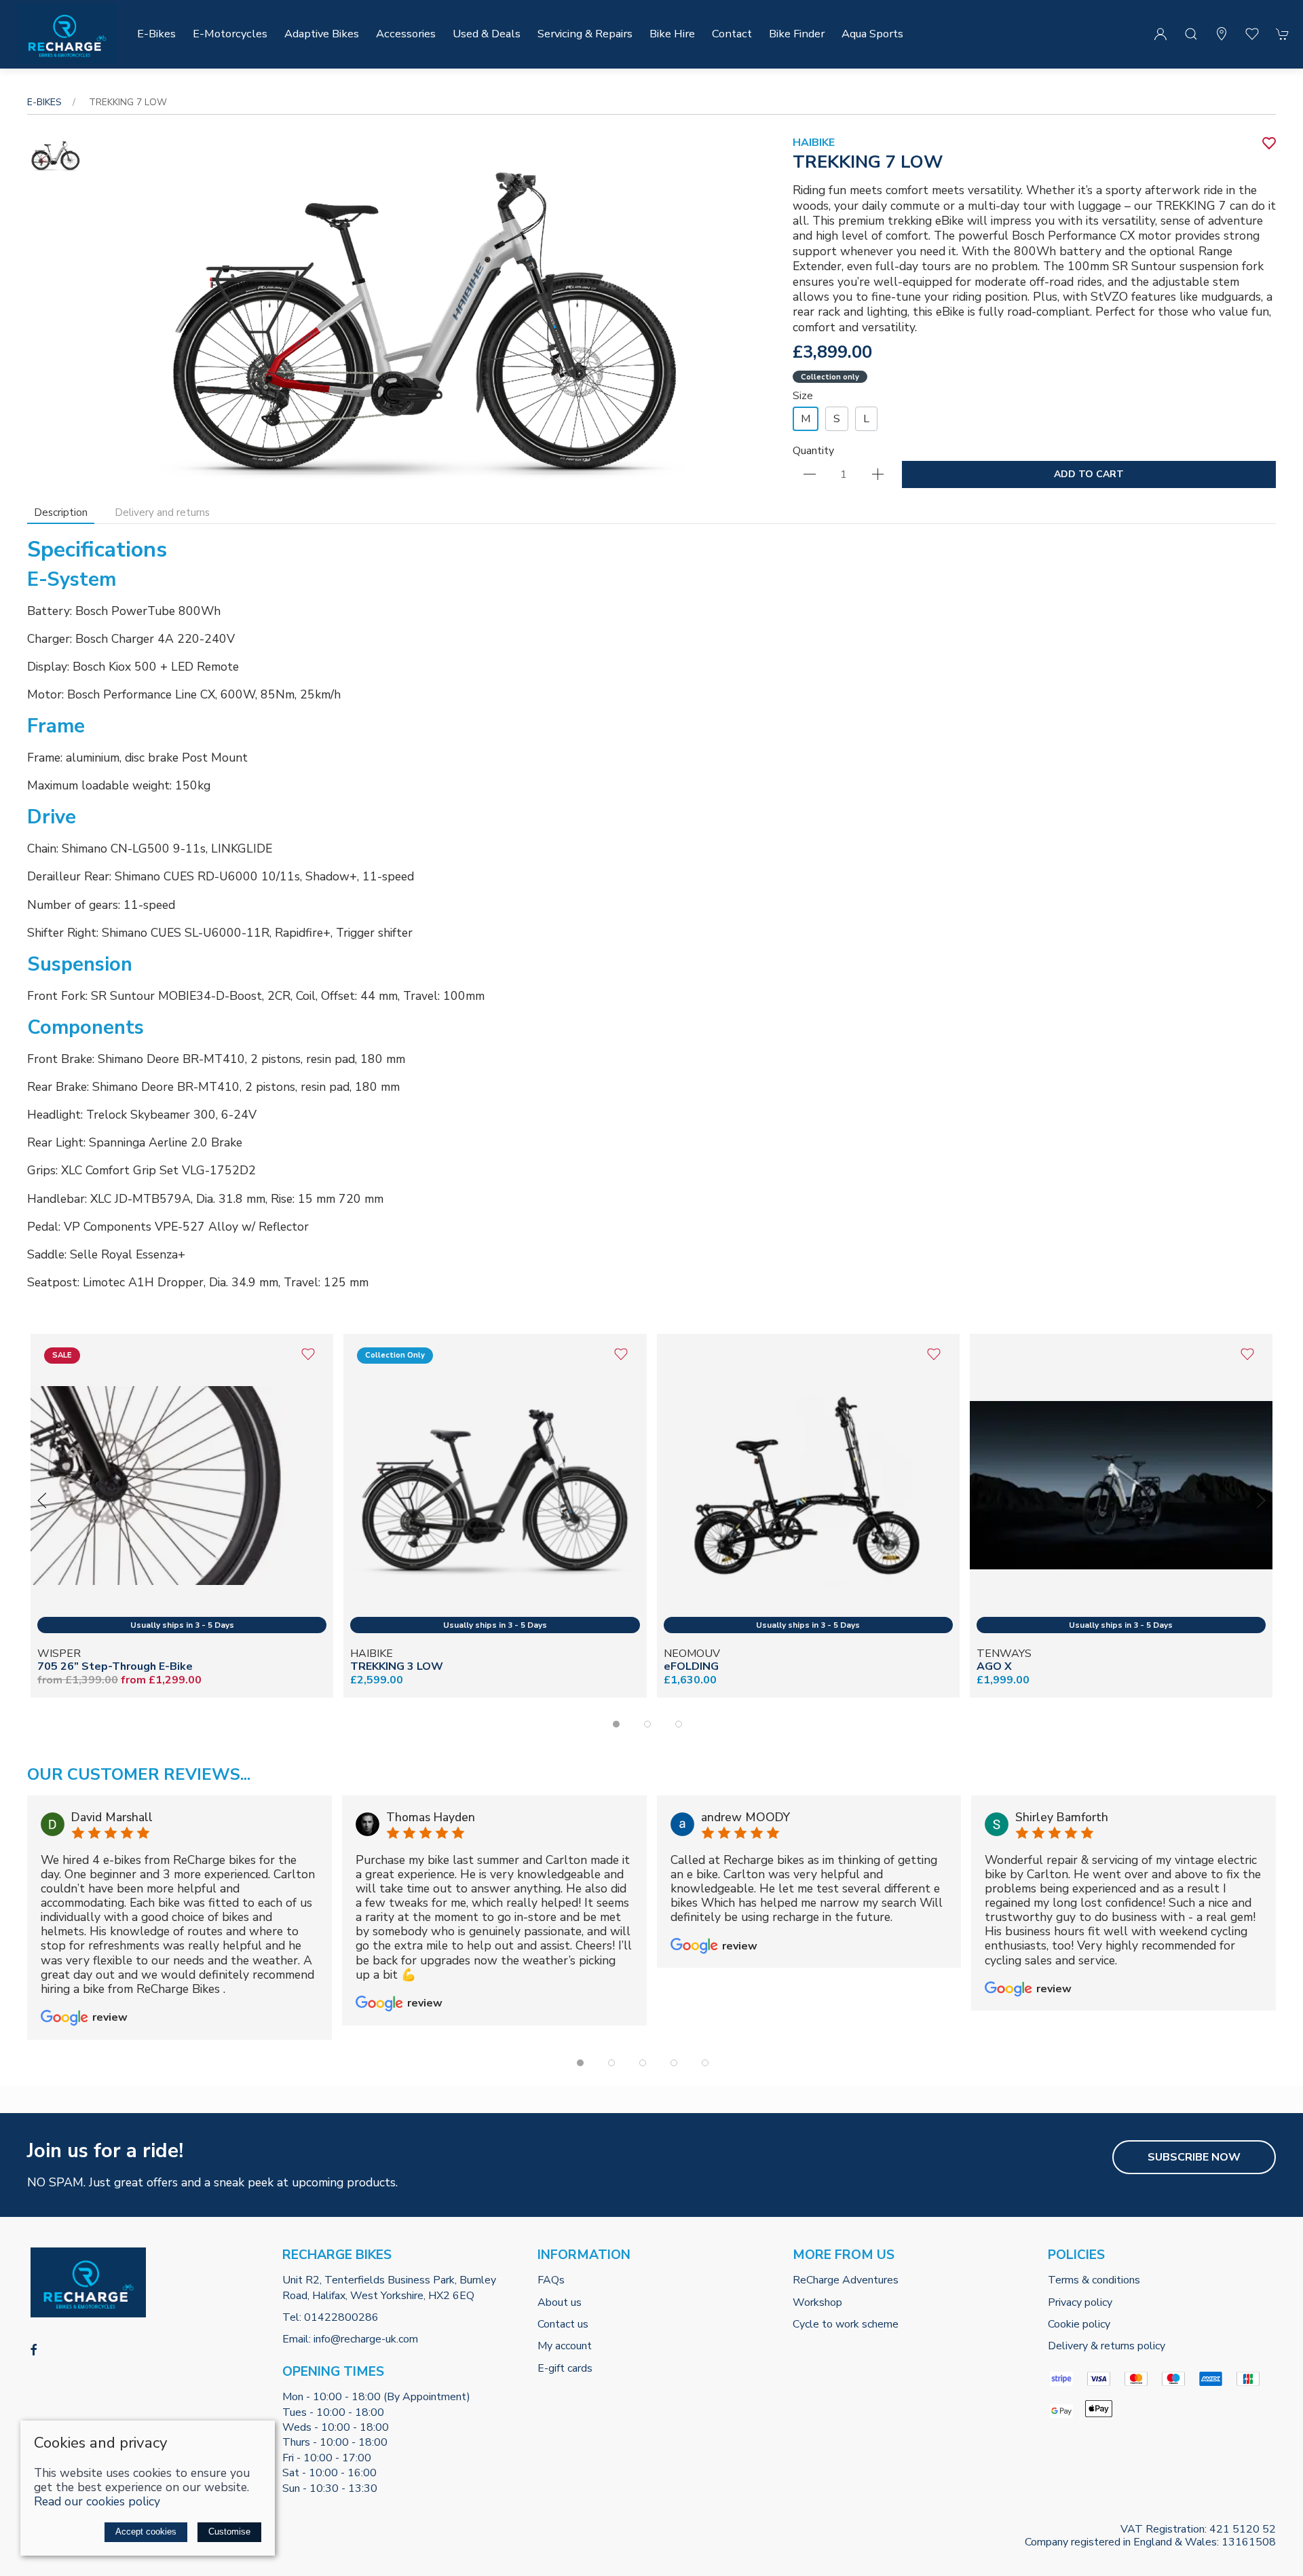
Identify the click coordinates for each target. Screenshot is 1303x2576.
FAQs (551, 2280)
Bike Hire (672, 34)
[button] (1191, 34)
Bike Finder (797, 34)
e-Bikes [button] (156, 34)
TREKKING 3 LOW (397, 1667)
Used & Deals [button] (487, 34)
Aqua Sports (872, 34)
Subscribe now (1194, 2157)
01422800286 (341, 2317)
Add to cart (1089, 474)
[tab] (616, 1724)
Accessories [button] (406, 34)
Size (803, 396)
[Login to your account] (1160, 34)
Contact (732, 34)
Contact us (563, 2324)
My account (565, 2346)
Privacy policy (1080, 2302)
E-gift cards (565, 2368)
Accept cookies (146, 2532)
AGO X (994, 1667)
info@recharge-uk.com (366, 2339)
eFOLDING (691, 1667)
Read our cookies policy (97, 2501)
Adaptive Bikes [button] (322, 34)
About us (560, 2302)
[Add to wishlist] (308, 1359)
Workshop (817, 2302)
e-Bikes (44, 102)
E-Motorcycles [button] (230, 34)
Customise (229, 2532)
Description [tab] (61, 512)
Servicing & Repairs (585, 34)
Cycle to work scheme (846, 2324)
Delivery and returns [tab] (162, 512)
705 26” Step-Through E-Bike (115, 1667)
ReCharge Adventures (846, 2280)
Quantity (813, 451)
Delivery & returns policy (1107, 2346)
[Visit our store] (1222, 34)
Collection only (830, 377)
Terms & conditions (1094, 2280)
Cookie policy (1079, 2324)
